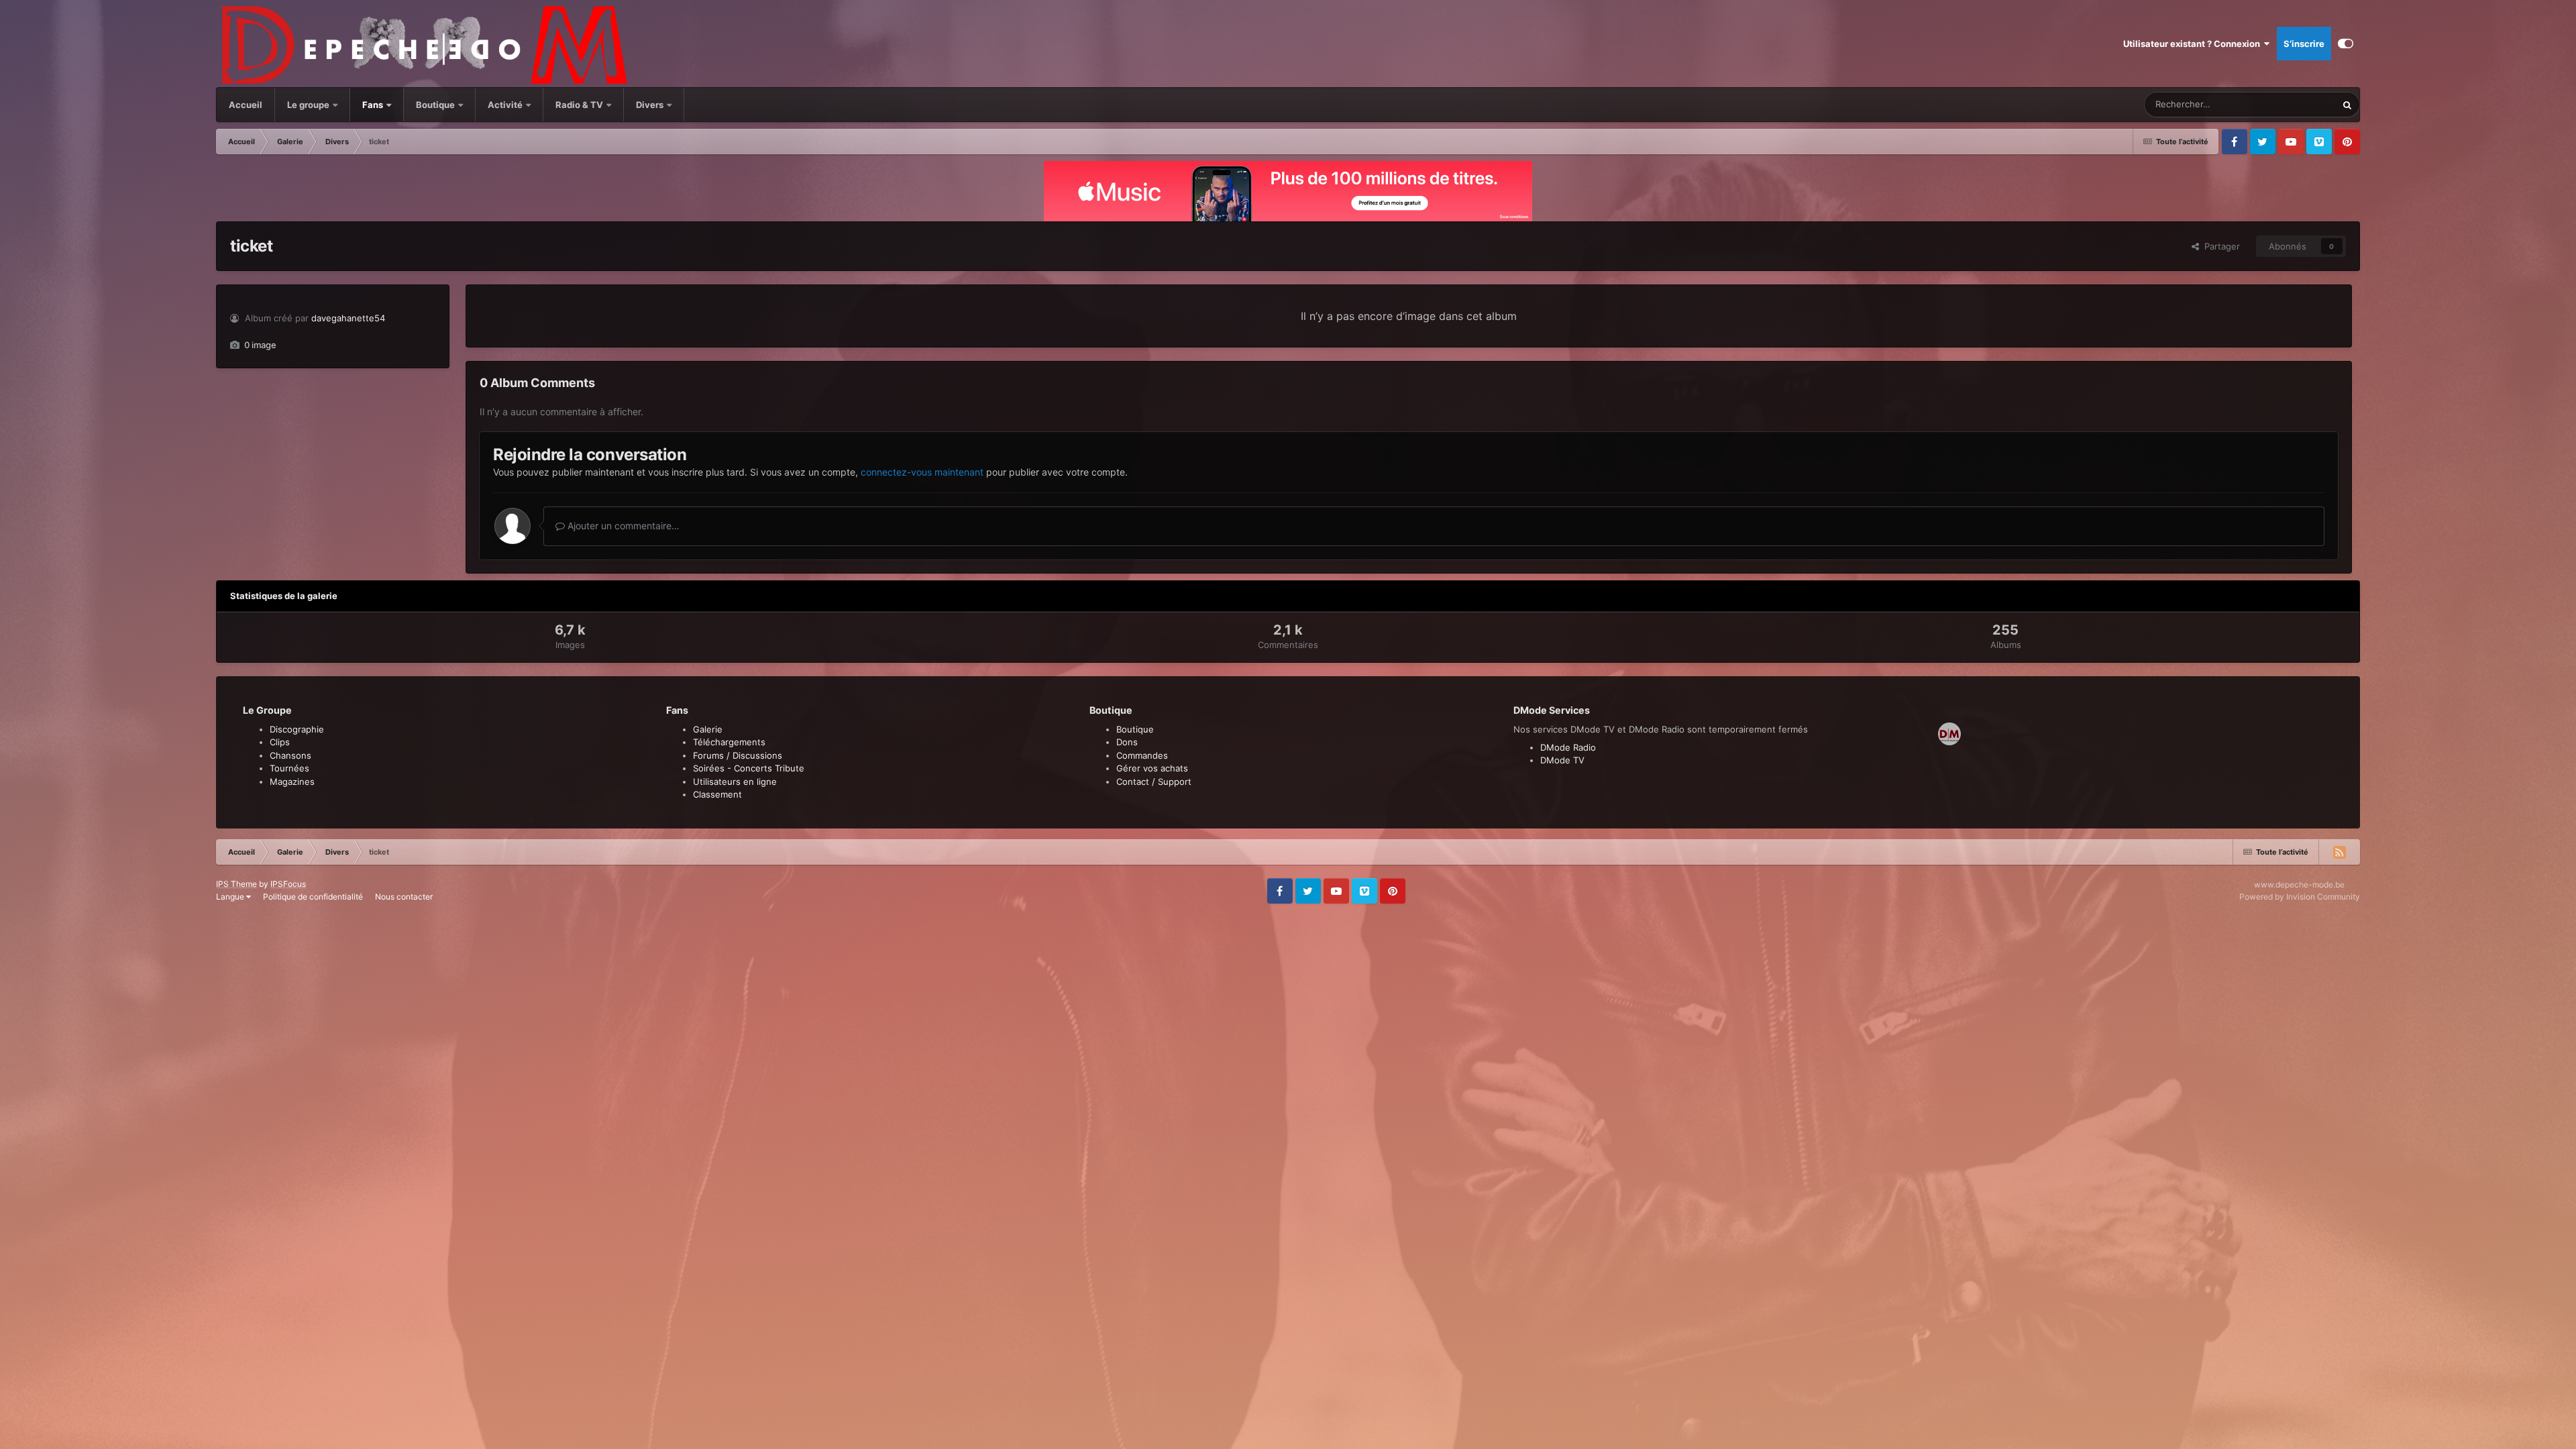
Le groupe (309, 105)
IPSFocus (288, 884)
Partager (2219, 246)
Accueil (246, 105)
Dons (1127, 742)
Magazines (292, 782)
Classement (717, 794)
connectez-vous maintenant (922, 472)
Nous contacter (404, 897)
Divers (651, 105)
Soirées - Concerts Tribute (749, 768)
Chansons (290, 755)
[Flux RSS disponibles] (2339, 852)
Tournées (289, 768)
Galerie (708, 729)
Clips (280, 742)
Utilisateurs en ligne (735, 782)
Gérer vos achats (1152, 768)
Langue (231, 897)
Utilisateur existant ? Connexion (2194, 44)
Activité (505, 105)
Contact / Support (1154, 782)
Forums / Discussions (738, 755)
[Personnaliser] (2346, 44)
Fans (374, 105)
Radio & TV (580, 105)
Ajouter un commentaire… (622, 526)
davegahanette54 (348, 318)
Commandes (1142, 755)
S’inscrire (2304, 44)
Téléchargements (729, 742)
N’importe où (2294, 104)
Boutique (435, 105)
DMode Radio (1568, 747)
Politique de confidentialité (313, 897)
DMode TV (1562, 760)
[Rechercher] (2347, 105)
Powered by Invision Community (2300, 897)
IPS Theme (236, 884)
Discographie (297, 729)
